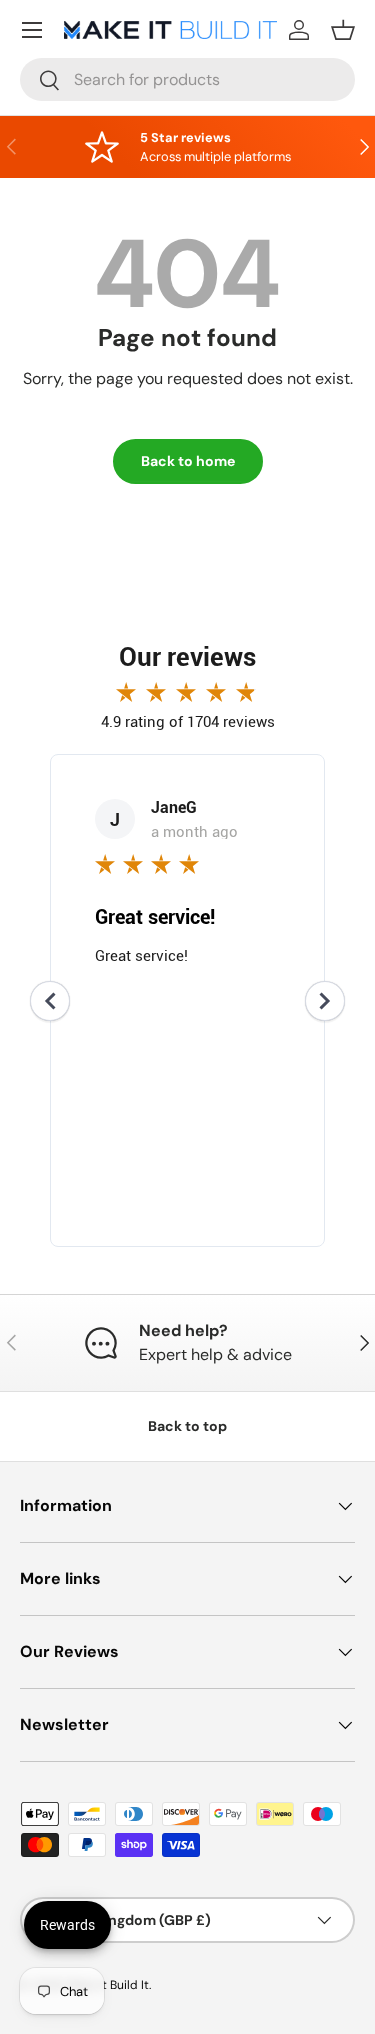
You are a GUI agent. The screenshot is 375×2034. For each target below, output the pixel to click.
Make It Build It (107, 1985)
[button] (343, 30)
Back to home (188, 461)
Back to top (187, 1426)
